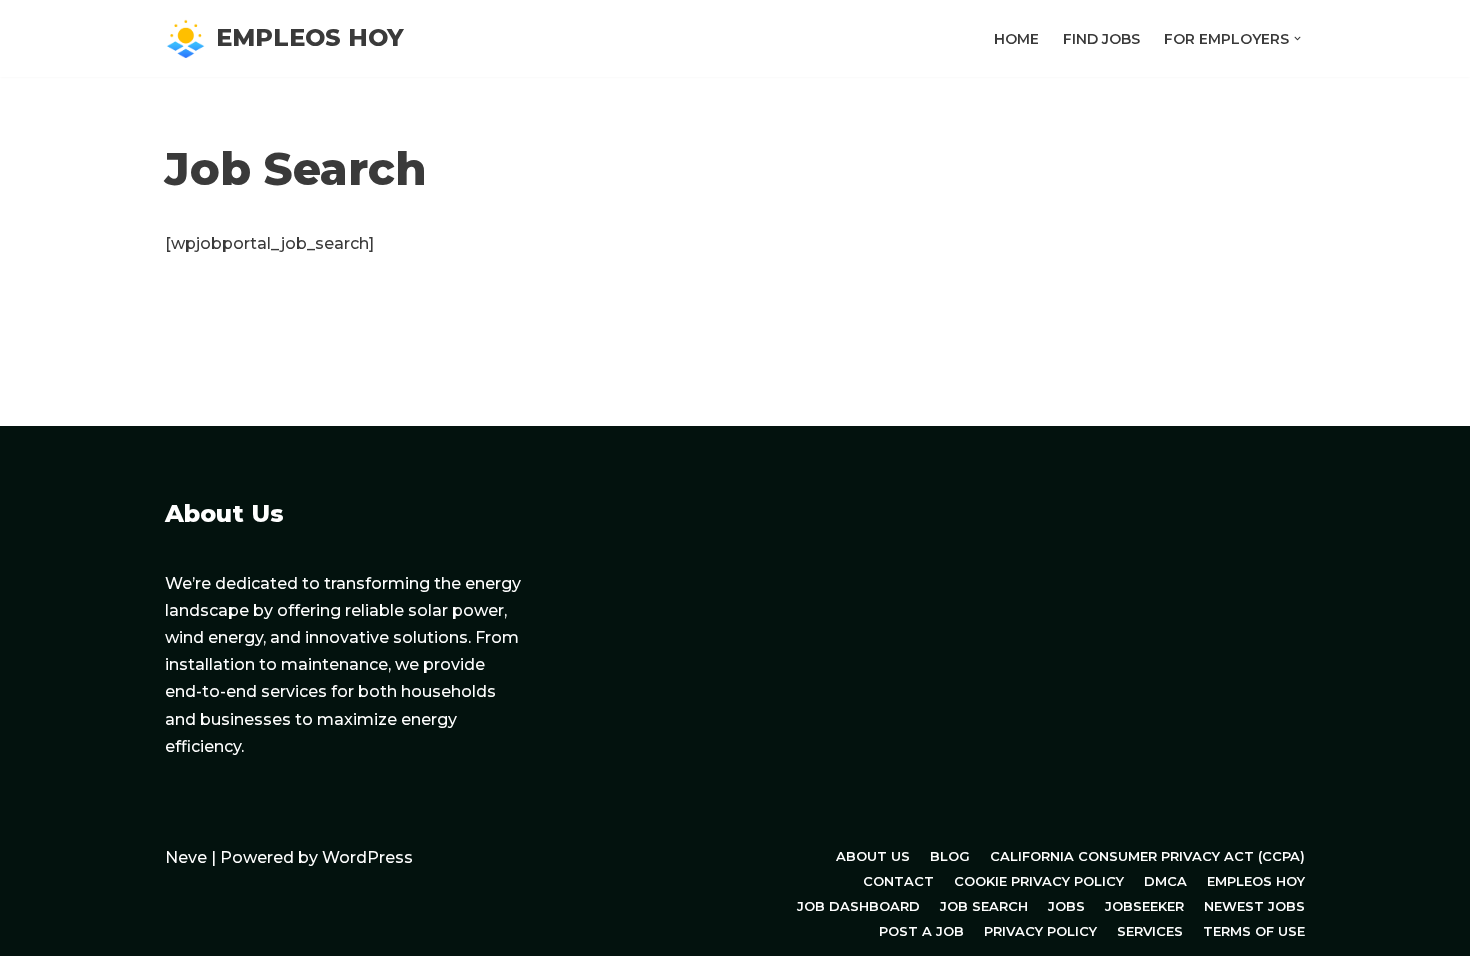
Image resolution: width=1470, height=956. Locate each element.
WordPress (367, 857)
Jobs (1066, 906)
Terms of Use (1254, 931)
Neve (186, 857)
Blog (950, 856)
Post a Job (921, 931)
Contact (898, 881)
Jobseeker (1144, 906)
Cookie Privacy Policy (1039, 881)
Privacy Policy (1040, 931)
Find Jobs (1101, 39)
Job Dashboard (858, 906)
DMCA (1165, 881)
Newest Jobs (1254, 906)
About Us (873, 856)
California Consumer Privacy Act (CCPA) (1147, 856)
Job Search (984, 906)
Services (1150, 931)
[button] (1297, 38)
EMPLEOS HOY (1256, 881)
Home (1016, 39)
